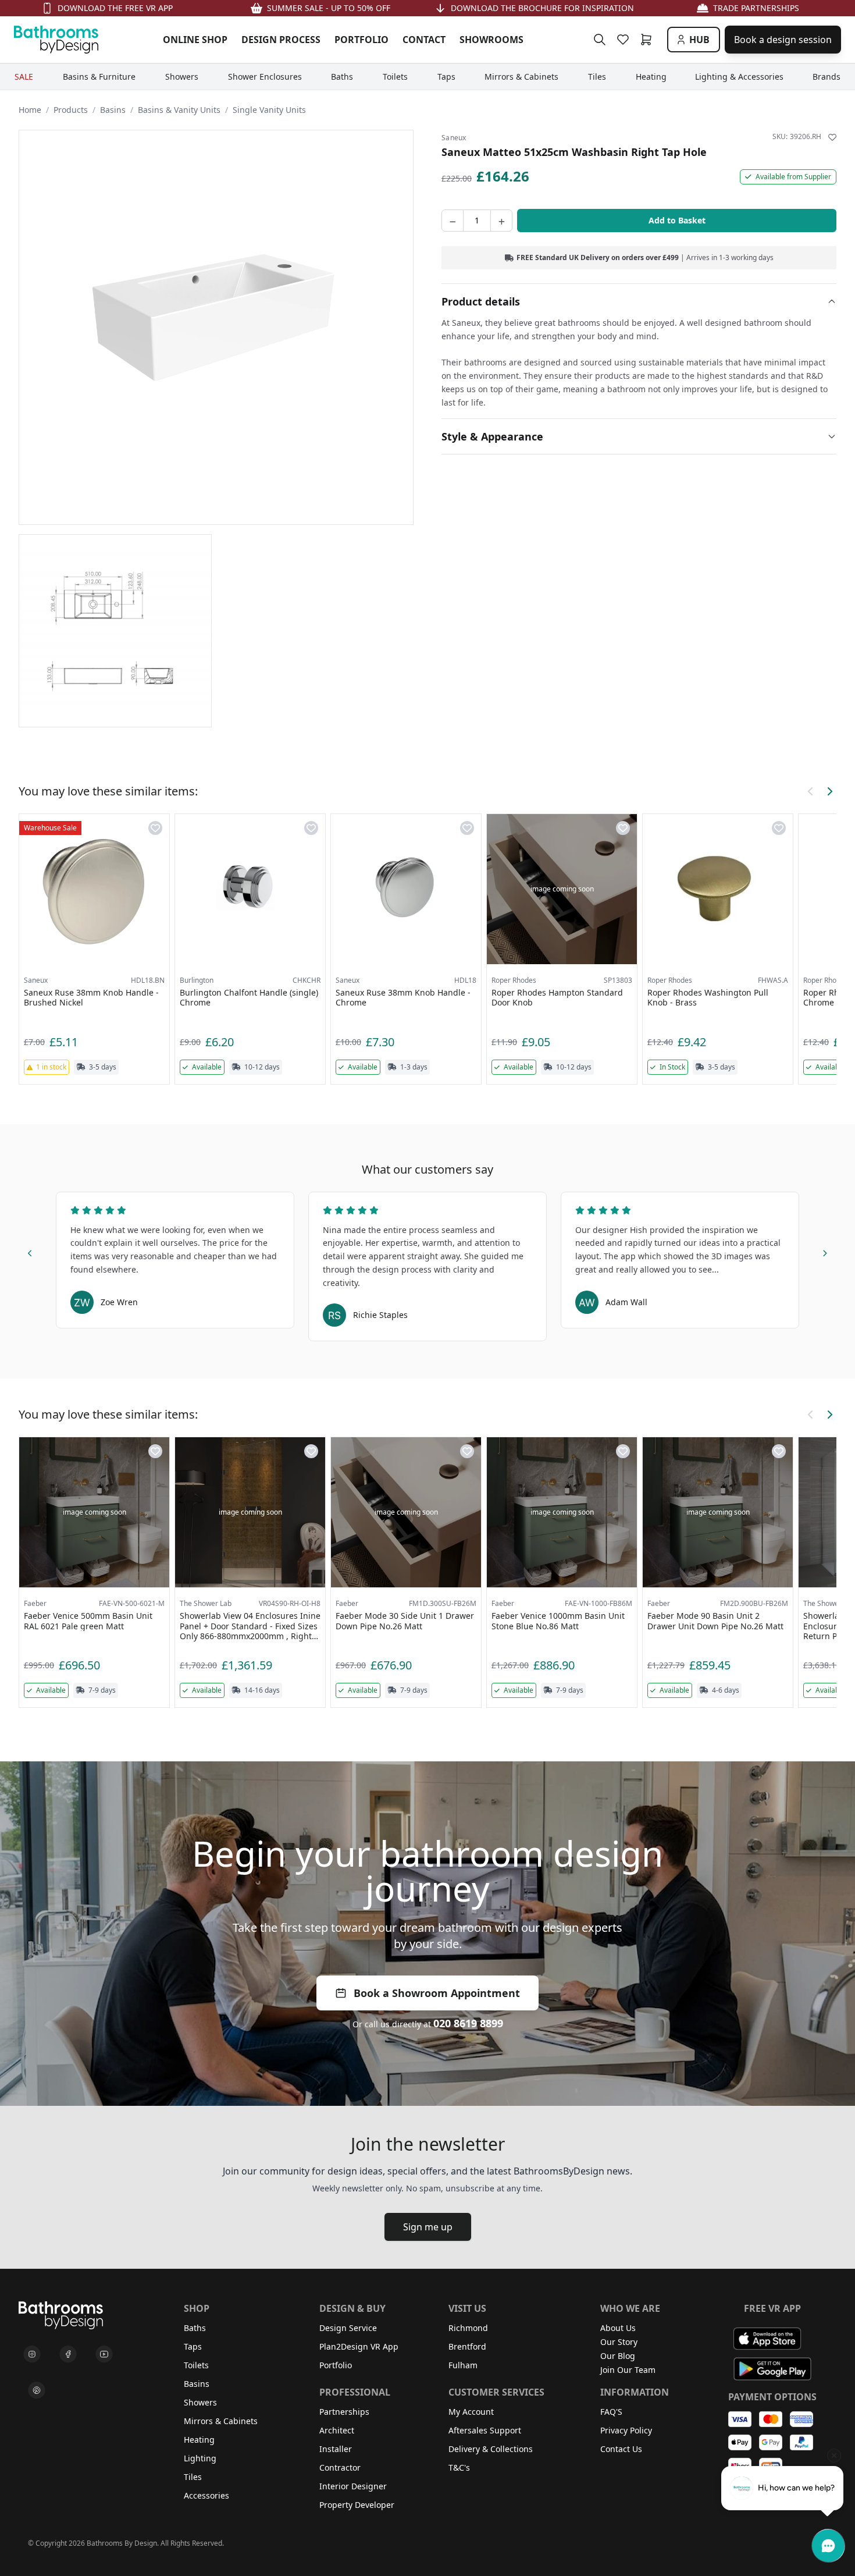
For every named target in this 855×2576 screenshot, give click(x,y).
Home (30, 110)
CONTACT (424, 40)
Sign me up (428, 2227)
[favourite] (625, 40)
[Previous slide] (30, 1251)
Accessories (206, 2495)
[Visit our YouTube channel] (104, 2354)
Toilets (196, 2365)
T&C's (459, 2467)
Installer (336, 2449)
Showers (200, 2402)
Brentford (467, 2346)
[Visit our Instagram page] (32, 2354)
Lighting (200, 2458)
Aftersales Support (485, 2430)
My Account (471, 2412)
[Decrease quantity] (453, 221)
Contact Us (621, 2449)
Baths (195, 2328)
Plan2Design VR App (359, 2346)
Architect (337, 2430)
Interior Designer (353, 2486)
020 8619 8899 (468, 2023)
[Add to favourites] (832, 137)
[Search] (600, 40)
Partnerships (344, 2412)
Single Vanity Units (269, 110)
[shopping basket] (649, 40)
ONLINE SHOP (195, 40)
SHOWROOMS (491, 40)
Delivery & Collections (491, 2449)
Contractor (340, 2467)
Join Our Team (628, 2370)
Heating (199, 2440)
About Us (618, 2328)
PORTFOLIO (361, 40)
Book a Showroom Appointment (437, 1993)
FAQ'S (611, 2412)
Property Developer (357, 2505)
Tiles (193, 2477)
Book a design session (783, 40)
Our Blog (618, 2356)
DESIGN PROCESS (281, 40)
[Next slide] (825, 1251)
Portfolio (336, 2365)
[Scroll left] (811, 791)
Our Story (619, 2342)
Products (71, 110)
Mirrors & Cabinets (221, 2421)
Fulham (463, 2365)
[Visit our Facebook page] (68, 2354)
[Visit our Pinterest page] (37, 2390)
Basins (113, 110)
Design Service (348, 2328)
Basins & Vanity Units (179, 110)
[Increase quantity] (501, 221)
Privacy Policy (626, 2430)
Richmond (468, 2328)
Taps (193, 2346)
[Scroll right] (829, 791)
